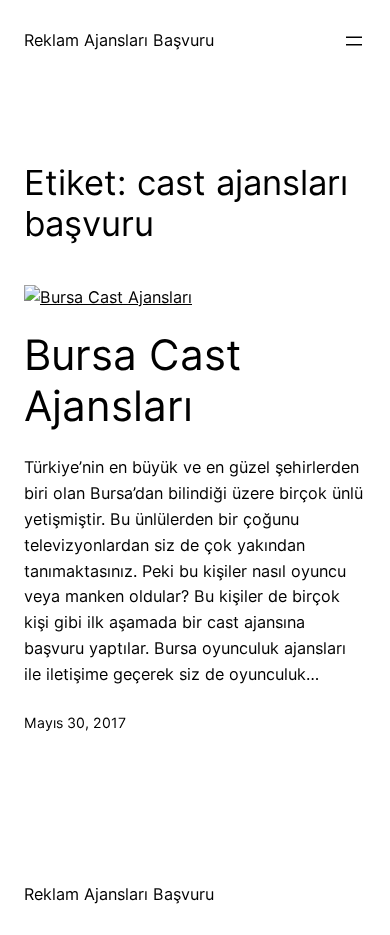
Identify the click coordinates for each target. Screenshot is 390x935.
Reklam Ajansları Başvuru (119, 40)
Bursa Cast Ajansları (132, 380)
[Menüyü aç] (354, 41)
